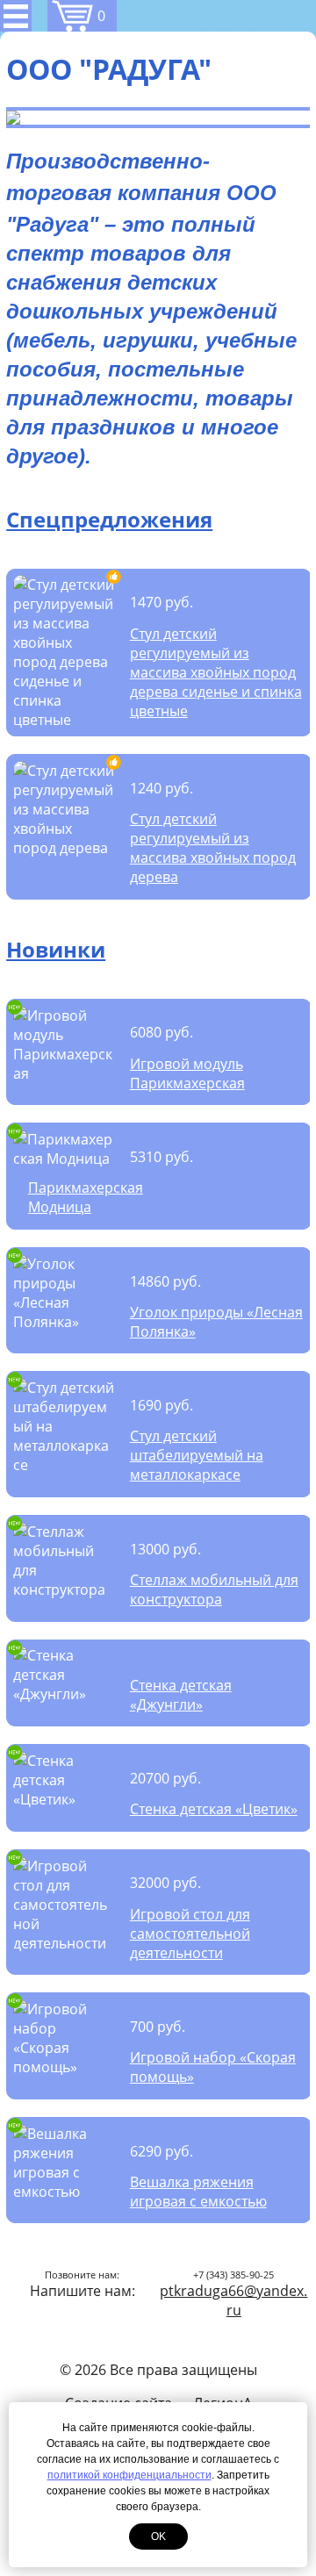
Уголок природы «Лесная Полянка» (216, 1322)
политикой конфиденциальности (129, 2475)
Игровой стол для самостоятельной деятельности (190, 1934)
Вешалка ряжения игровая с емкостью (198, 2192)
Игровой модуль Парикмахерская (187, 1073)
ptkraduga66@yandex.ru (233, 2300)
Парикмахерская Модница (86, 1197)
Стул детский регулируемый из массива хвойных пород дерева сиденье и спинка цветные (216, 672)
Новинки (56, 949)
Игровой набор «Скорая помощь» (213, 2067)
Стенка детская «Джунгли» (181, 1695)
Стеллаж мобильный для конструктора (214, 1589)
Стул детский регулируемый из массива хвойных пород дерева (213, 848)
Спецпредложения (109, 519)
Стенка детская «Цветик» (214, 1809)
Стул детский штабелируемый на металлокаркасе (197, 1455)
